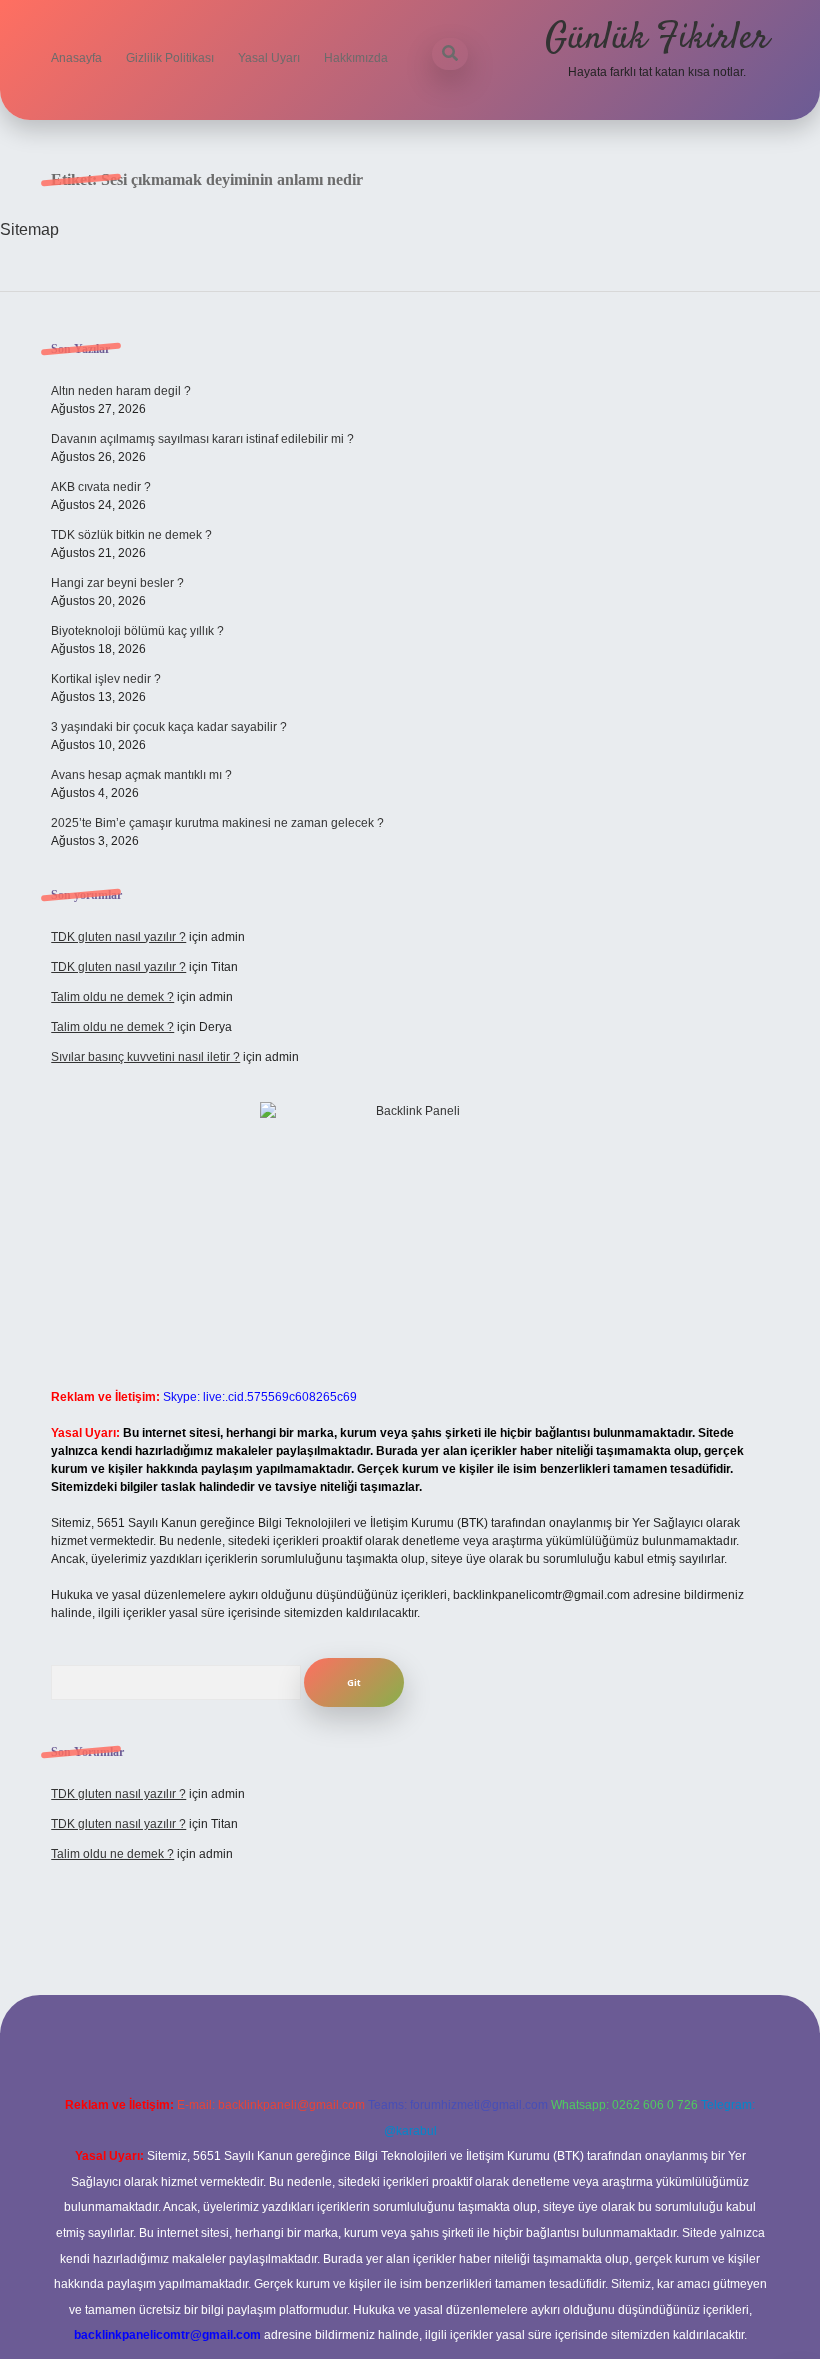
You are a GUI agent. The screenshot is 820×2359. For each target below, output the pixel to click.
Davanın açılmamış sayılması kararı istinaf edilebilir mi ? (202, 439)
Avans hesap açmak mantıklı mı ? (141, 775)
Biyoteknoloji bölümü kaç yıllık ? (137, 631)
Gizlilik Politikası (170, 58)
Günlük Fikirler (657, 38)
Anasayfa (76, 58)
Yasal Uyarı (269, 58)
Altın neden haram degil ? (121, 391)
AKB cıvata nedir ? (101, 487)
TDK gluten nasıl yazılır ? (118, 937)
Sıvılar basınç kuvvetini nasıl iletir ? (145, 1057)
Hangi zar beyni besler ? (117, 583)
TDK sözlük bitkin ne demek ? (131, 535)
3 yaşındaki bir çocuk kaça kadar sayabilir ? (169, 727)
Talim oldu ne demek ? (112, 997)
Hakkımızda (356, 58)
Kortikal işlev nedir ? (106, 679)
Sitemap (29, 229)
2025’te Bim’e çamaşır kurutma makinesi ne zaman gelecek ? (217, 823)
